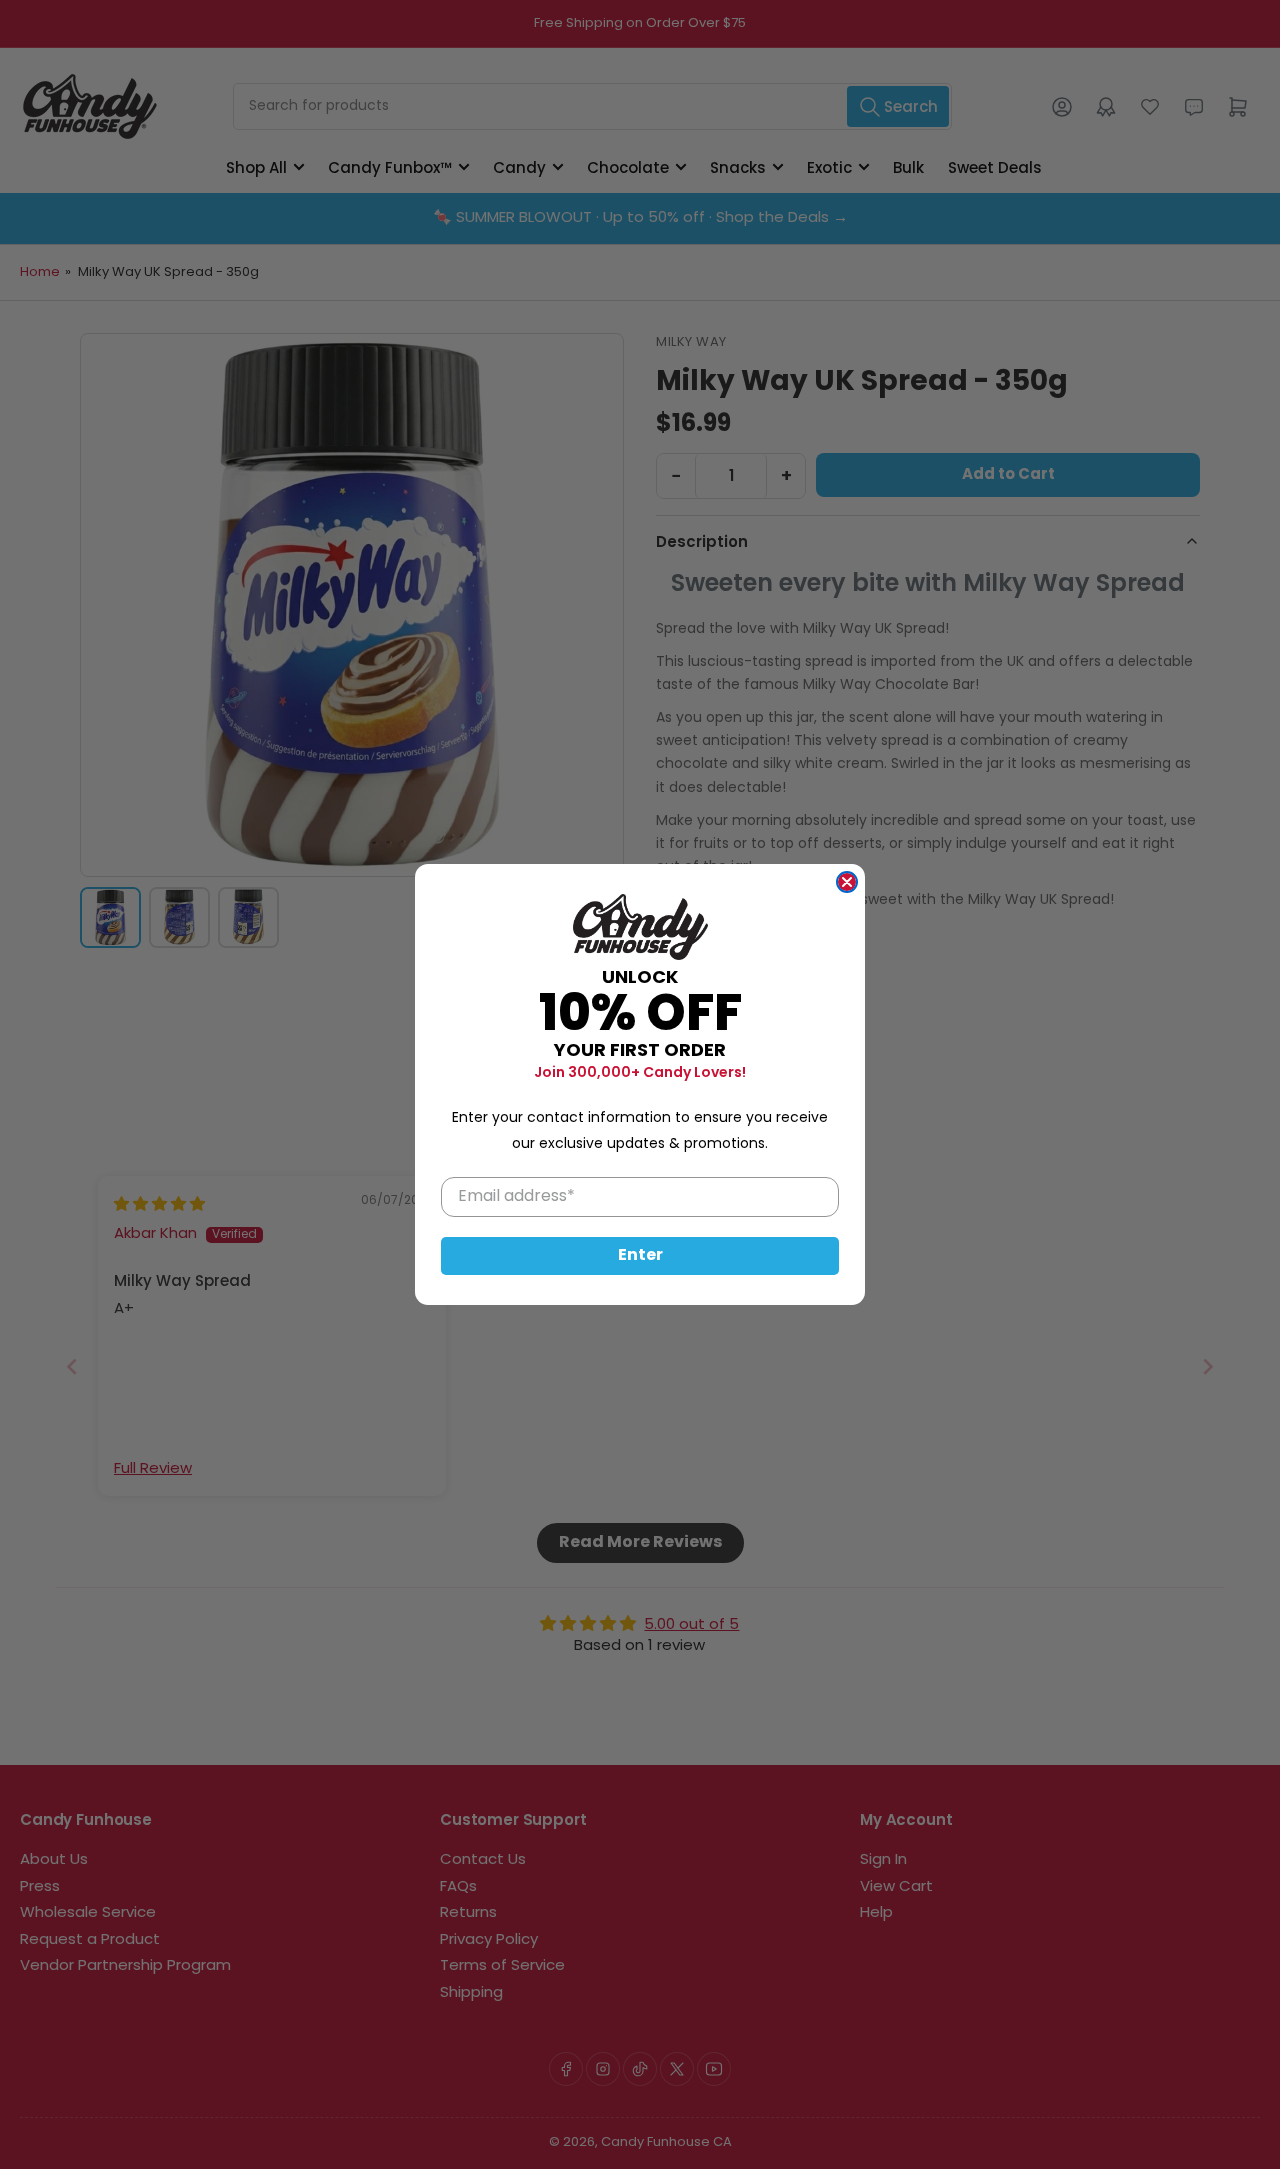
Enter (640, 1256)
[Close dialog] (847, 882)
